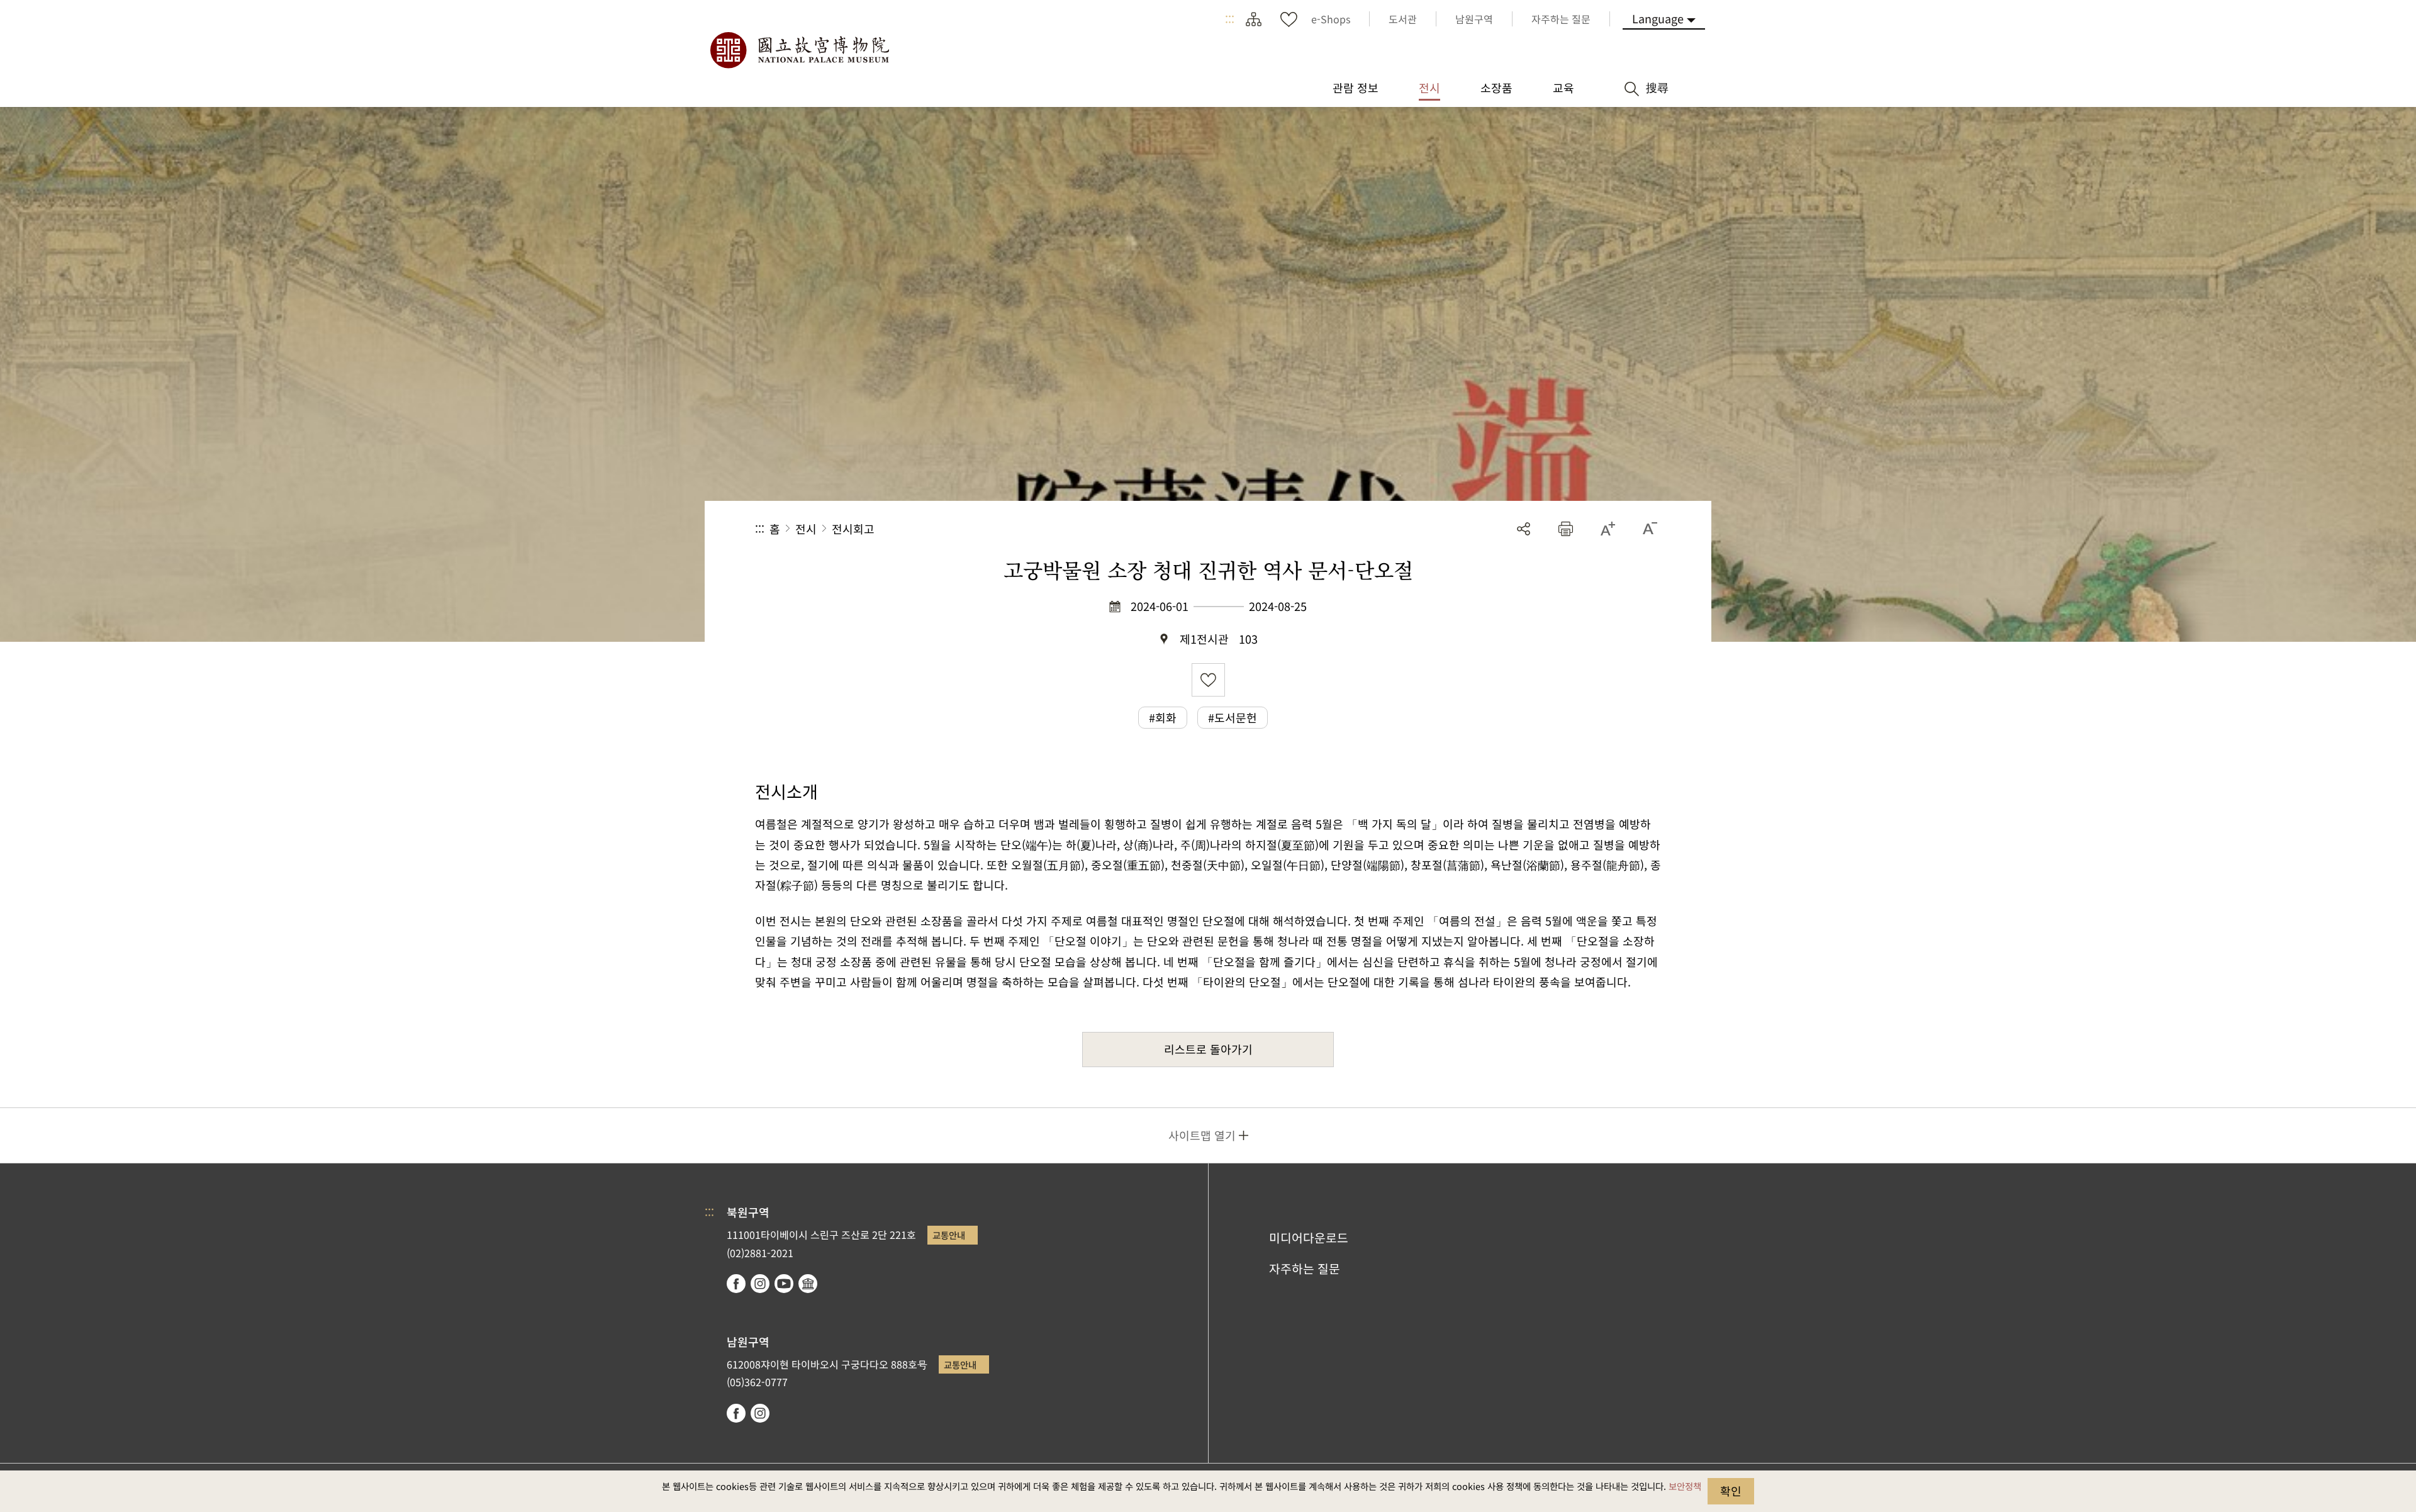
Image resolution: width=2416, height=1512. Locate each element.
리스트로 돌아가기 (1208, 1049)
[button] (1566, 529)
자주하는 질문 (1305, 1268)
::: (1230, 19)
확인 (1731, 1491)
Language (1658, 18)
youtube (784, 1284)
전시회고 (853, 529)
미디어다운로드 (1309, 1238)
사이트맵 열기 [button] (1202, 1135)
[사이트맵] (1253, 19)
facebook (736, 1284)
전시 (806, 529)
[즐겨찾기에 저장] (1208, 680)
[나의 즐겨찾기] (1289, 19)
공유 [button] (1524, 529)
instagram (760, 1284)
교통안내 (949, 1235)
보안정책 (1685, 1486)
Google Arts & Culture (808, 1284)
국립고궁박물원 (799, 50)
